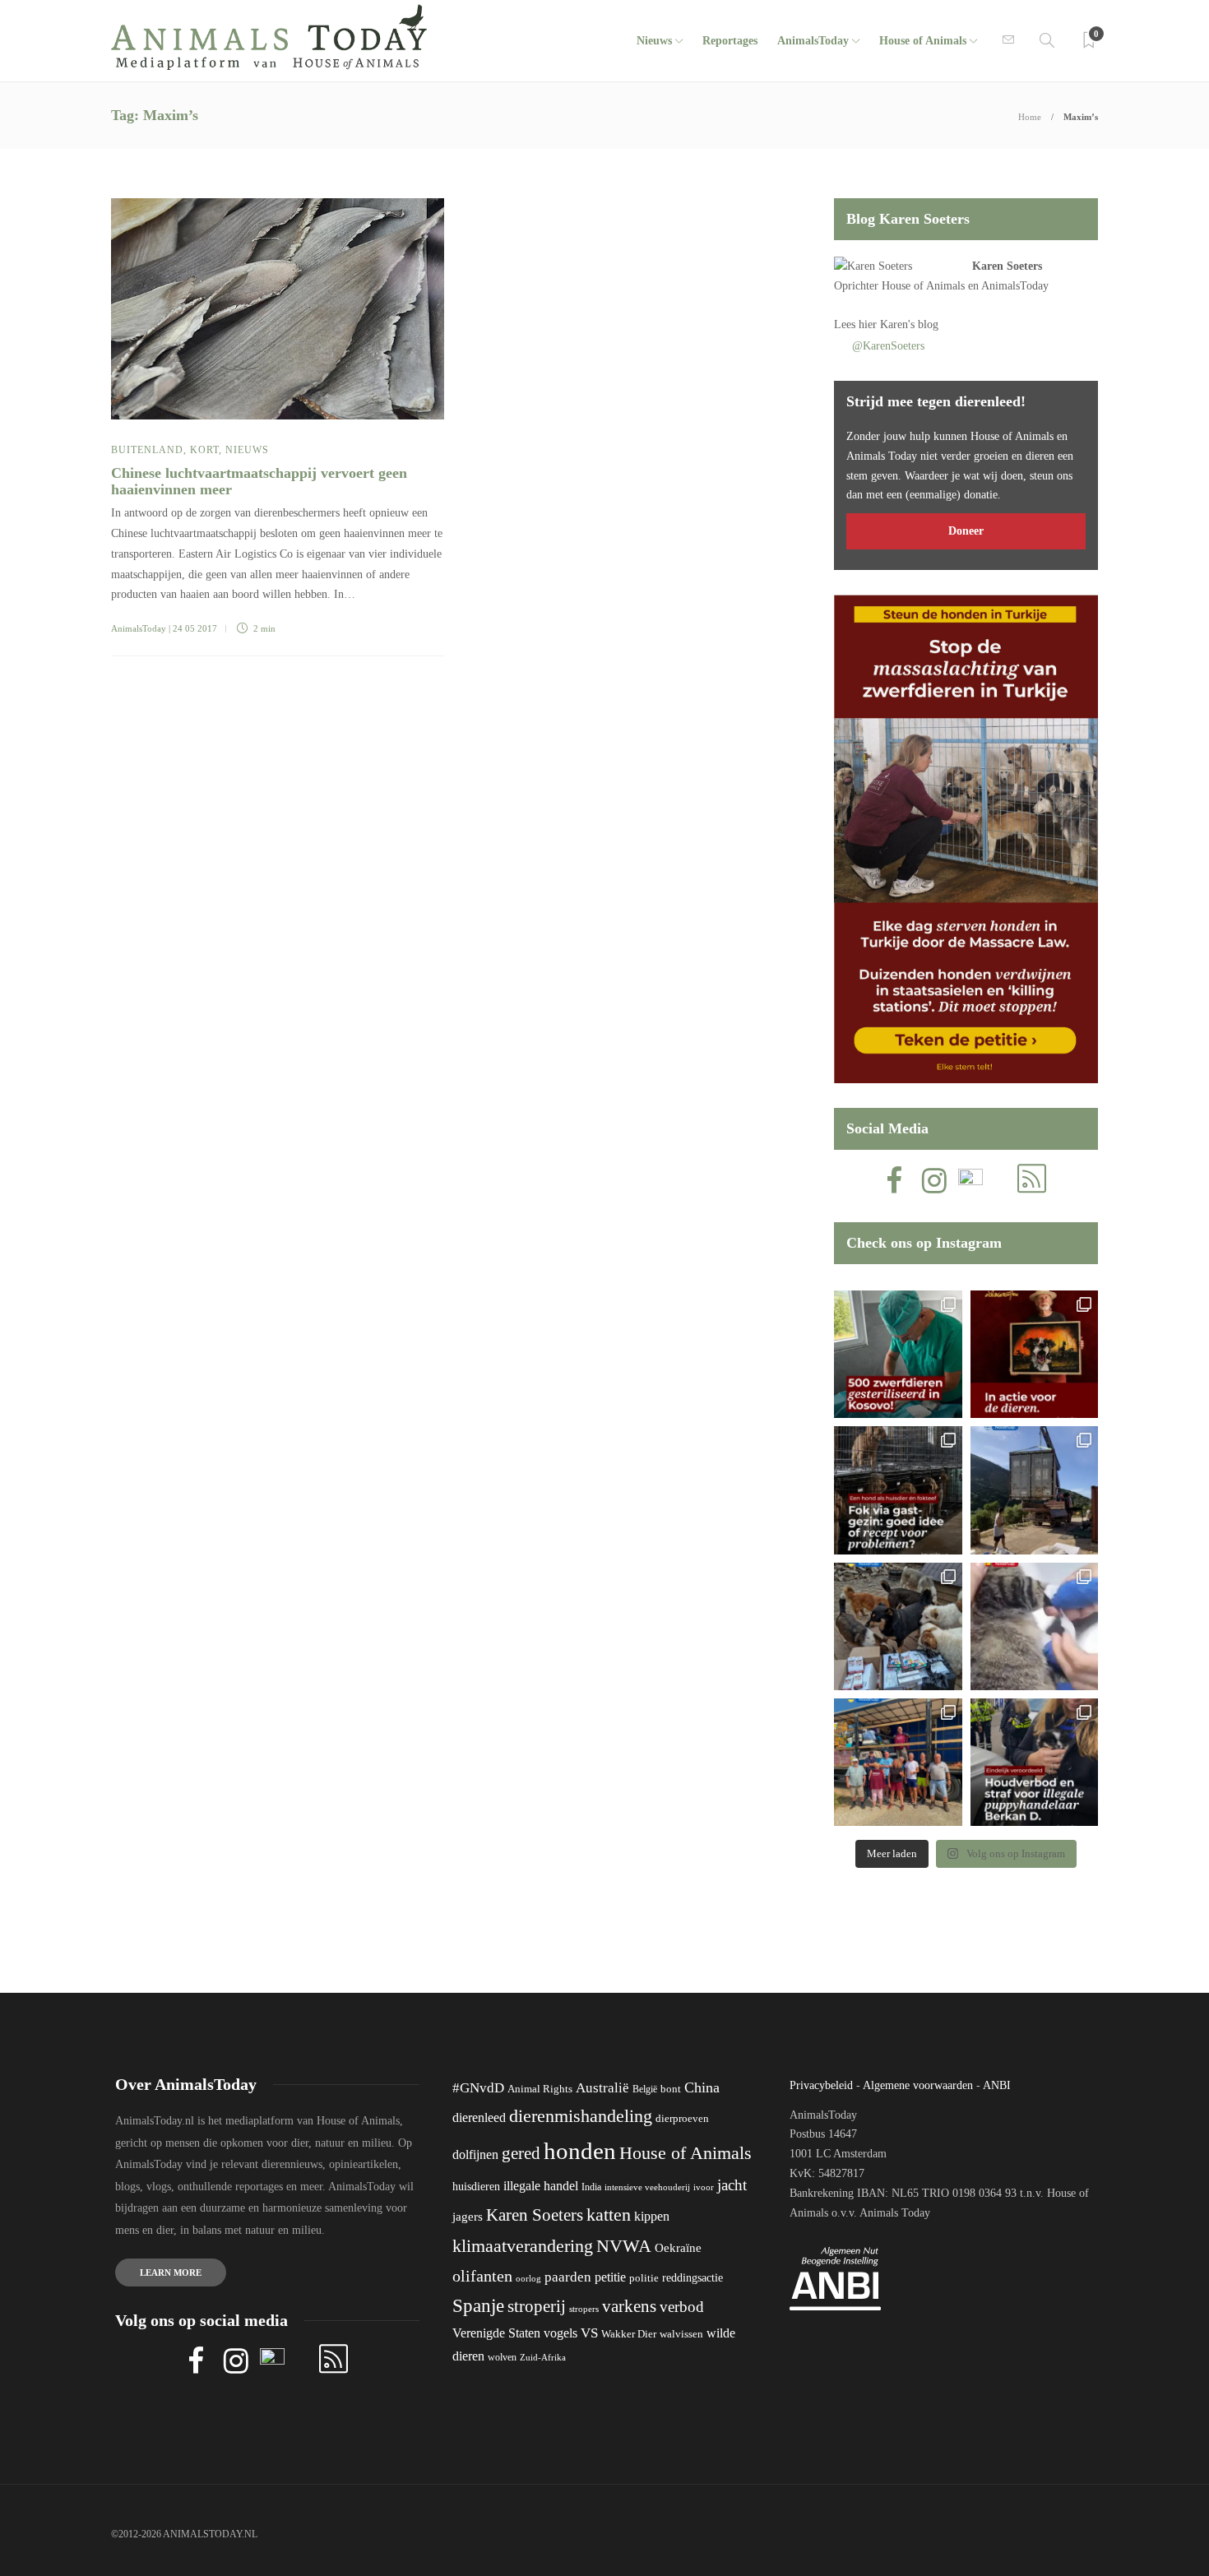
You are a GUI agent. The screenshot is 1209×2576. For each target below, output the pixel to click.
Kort (204, 450)
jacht (732, 2185)
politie (644, 2278)
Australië (602, 2088)
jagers (468, 2217)
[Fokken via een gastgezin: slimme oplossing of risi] (898, 1490)
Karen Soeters (1007, 266)
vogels (560, 2333)
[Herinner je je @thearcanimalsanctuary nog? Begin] (1034, 1490)
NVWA (624, 2246)
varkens (629, 2306)
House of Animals (923, 41)
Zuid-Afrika (543, 2357)
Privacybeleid (821, 2085)
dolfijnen (475, 2154)
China (702, 2087)
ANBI (997, 2085)
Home (1030, 117)
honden (580, 2151)
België (645, 2089)
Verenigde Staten (496, 2333)
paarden (568, 2277)
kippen (652, 2216)
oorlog (528, 2278)
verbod (682, 2307)
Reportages (730, 41)
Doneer (966, 531)
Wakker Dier (629, 2334)
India (591, 2187)
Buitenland (147, 450)
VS (589, 2333)
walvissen (681, 2334)
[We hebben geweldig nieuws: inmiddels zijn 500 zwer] (898, 1354)
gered (521, 2153)
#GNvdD (478, 2088)
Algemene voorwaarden (918, 2085)
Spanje (478, 2305)
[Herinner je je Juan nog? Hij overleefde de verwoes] (1034, 1626)
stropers (584, 2309)
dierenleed (479, 2117)
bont (671, 2089)
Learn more (171, 2273)
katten (609, 2215)
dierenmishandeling (581, 2116)
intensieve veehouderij (647, 2187)
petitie (610, 2277)
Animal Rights (540, 2089)
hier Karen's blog (899, 324)
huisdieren (476, 2187)
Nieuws (654, 41)
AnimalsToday (139, 628)
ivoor (704, 2187)
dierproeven (682, 2119)
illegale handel (541, 2186)
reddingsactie (693, 2278)
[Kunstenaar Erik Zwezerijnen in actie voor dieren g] (1034, 1354)
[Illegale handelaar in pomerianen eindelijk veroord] (1034, 1762)
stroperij (537, 2306)
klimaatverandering (523, 2246)
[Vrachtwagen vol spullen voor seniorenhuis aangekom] (898, 1762)
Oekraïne (678, 2248)
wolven (502, 2357)
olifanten (482, 2276)
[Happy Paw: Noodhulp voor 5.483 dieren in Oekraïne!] (898, 1626)
